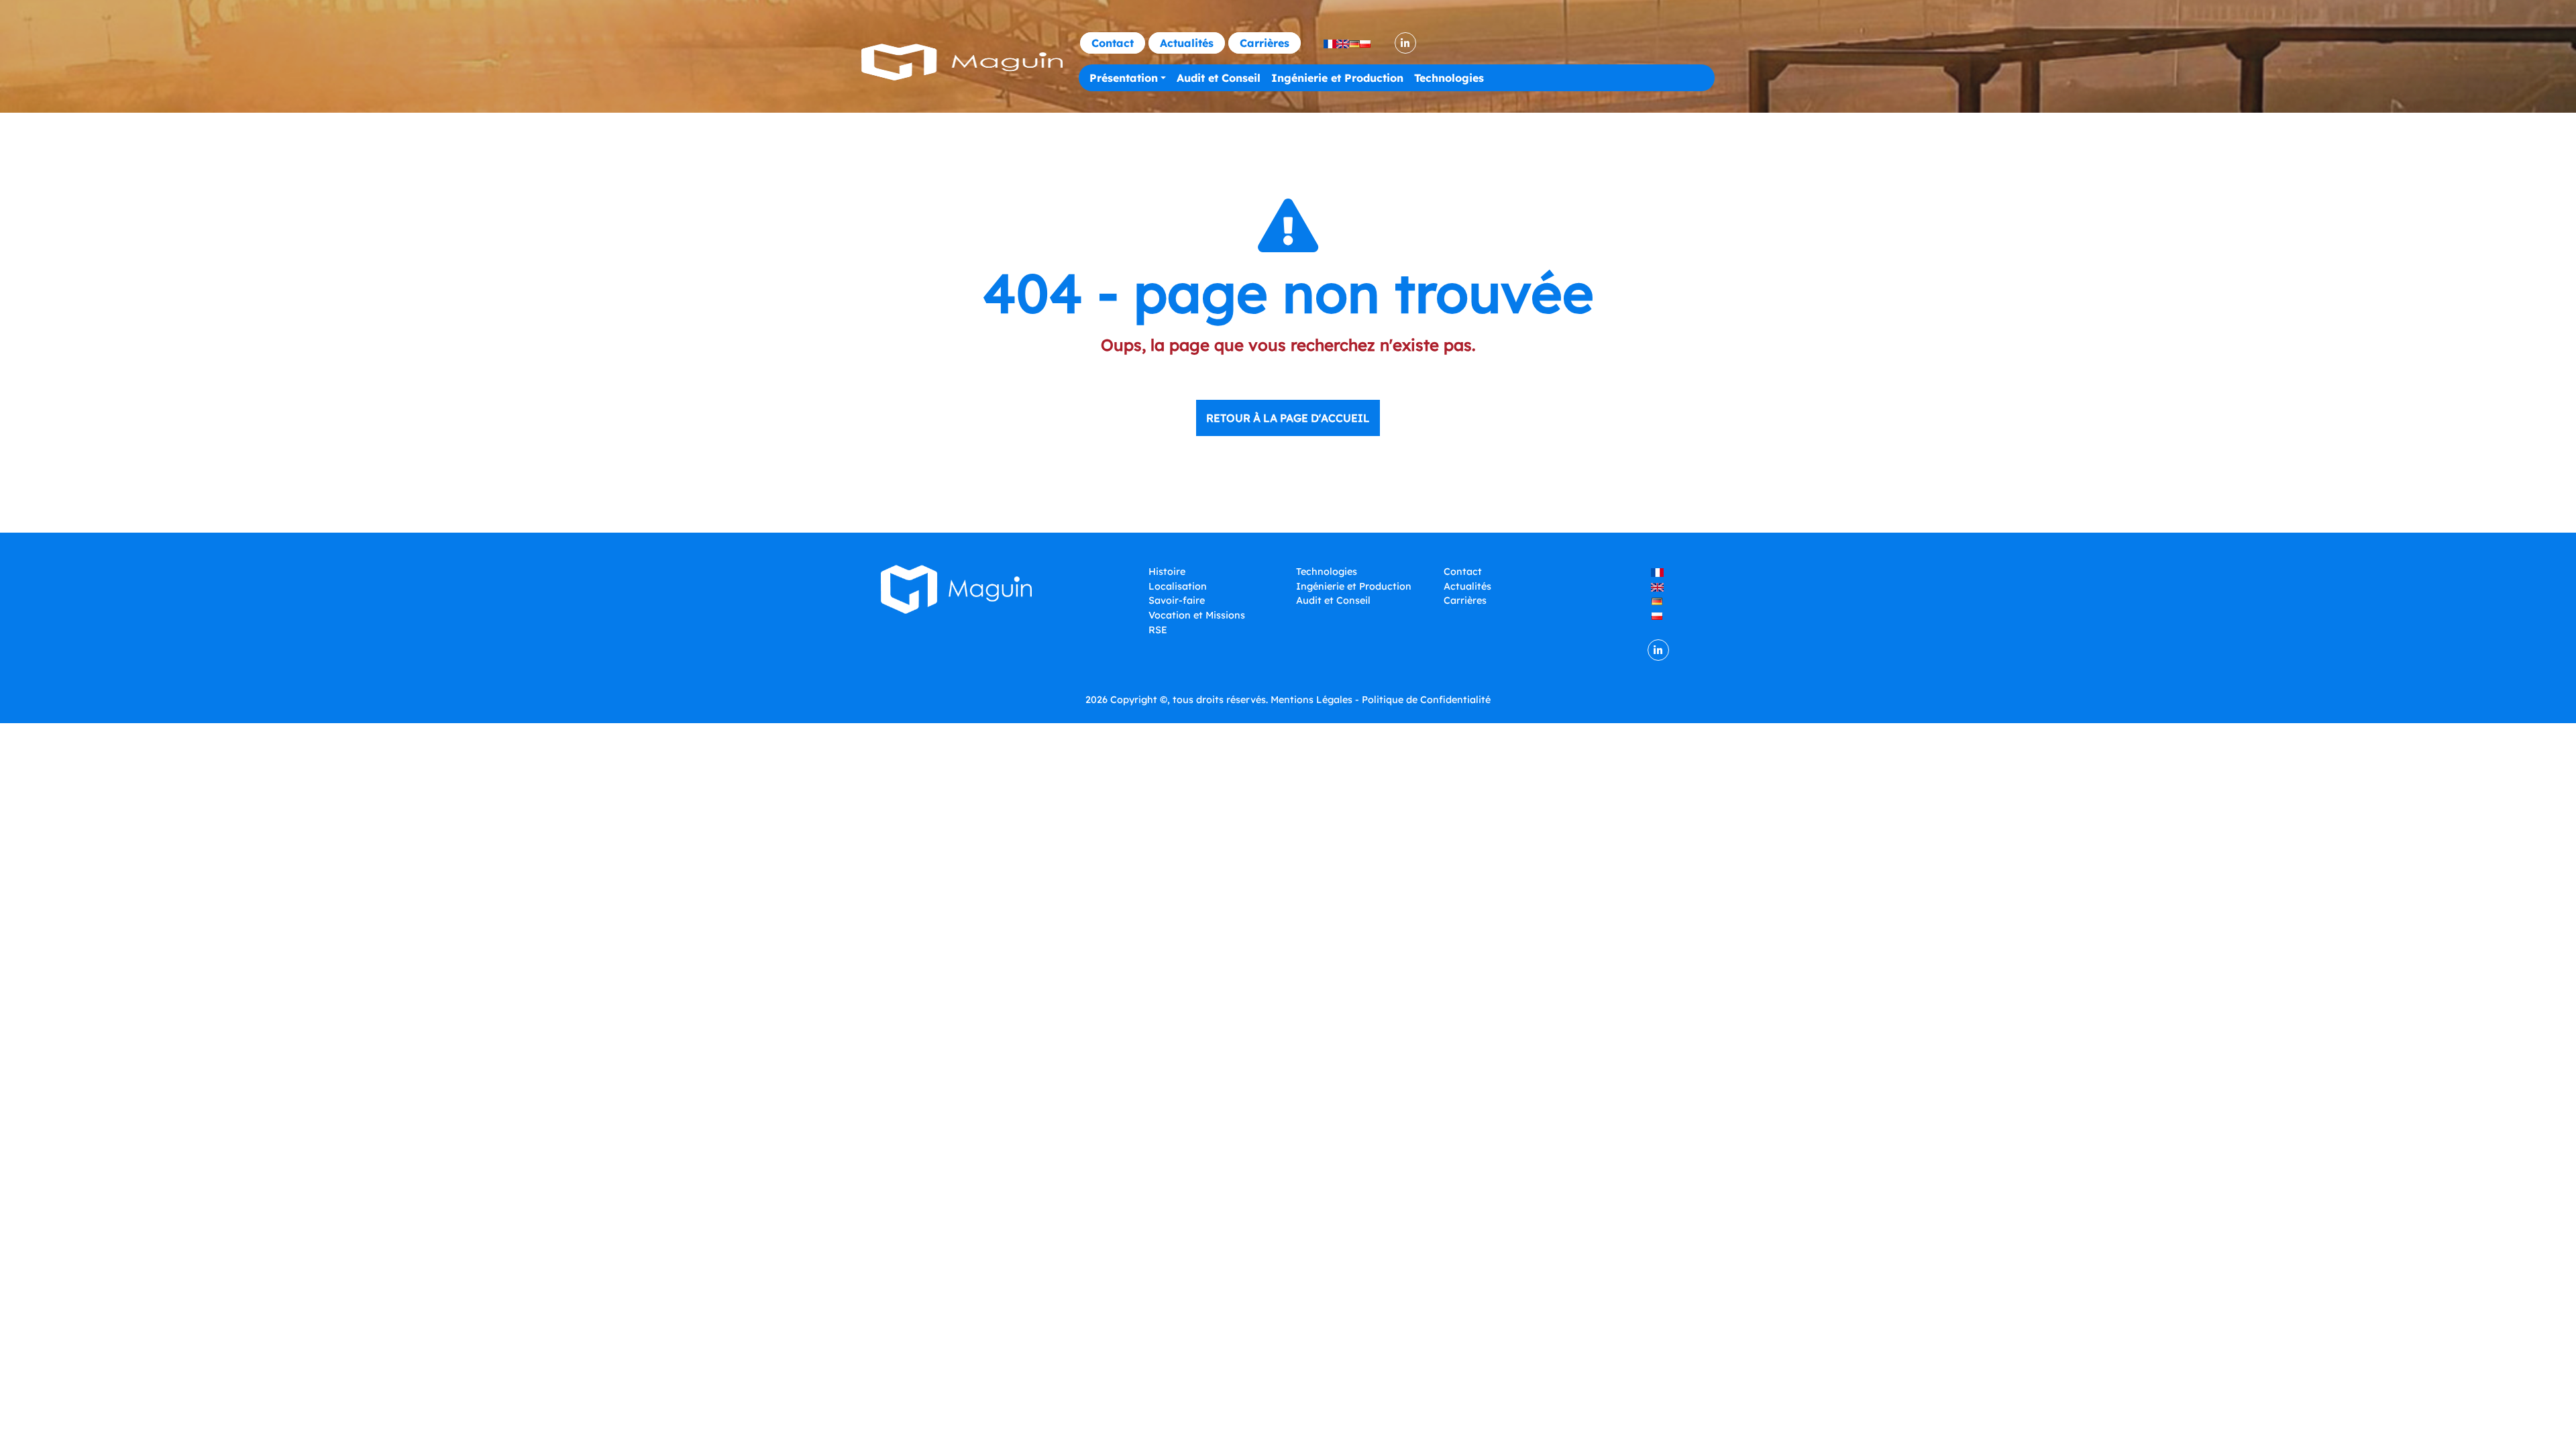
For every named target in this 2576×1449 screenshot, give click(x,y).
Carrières (1265, 43)
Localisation (1178, 586)
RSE (1158, 630)
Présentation (1124, 78)
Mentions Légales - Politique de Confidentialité (1381, 700)
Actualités (1187, 43)
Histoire (1167, 572)
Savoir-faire (1177, 600)
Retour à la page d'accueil (1288, 418)
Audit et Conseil (1219, 78)
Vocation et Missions (1197, 615)
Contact (1113, 43)
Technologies (1449, 78)
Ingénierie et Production (1337, 78)
